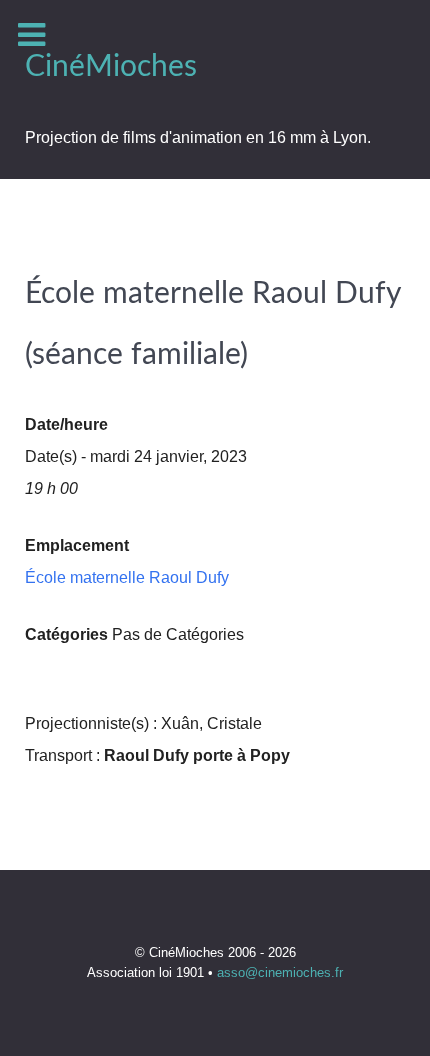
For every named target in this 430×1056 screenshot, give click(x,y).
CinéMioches (111, 67)
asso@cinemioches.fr (280, 972)
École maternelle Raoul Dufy (127, 577)
